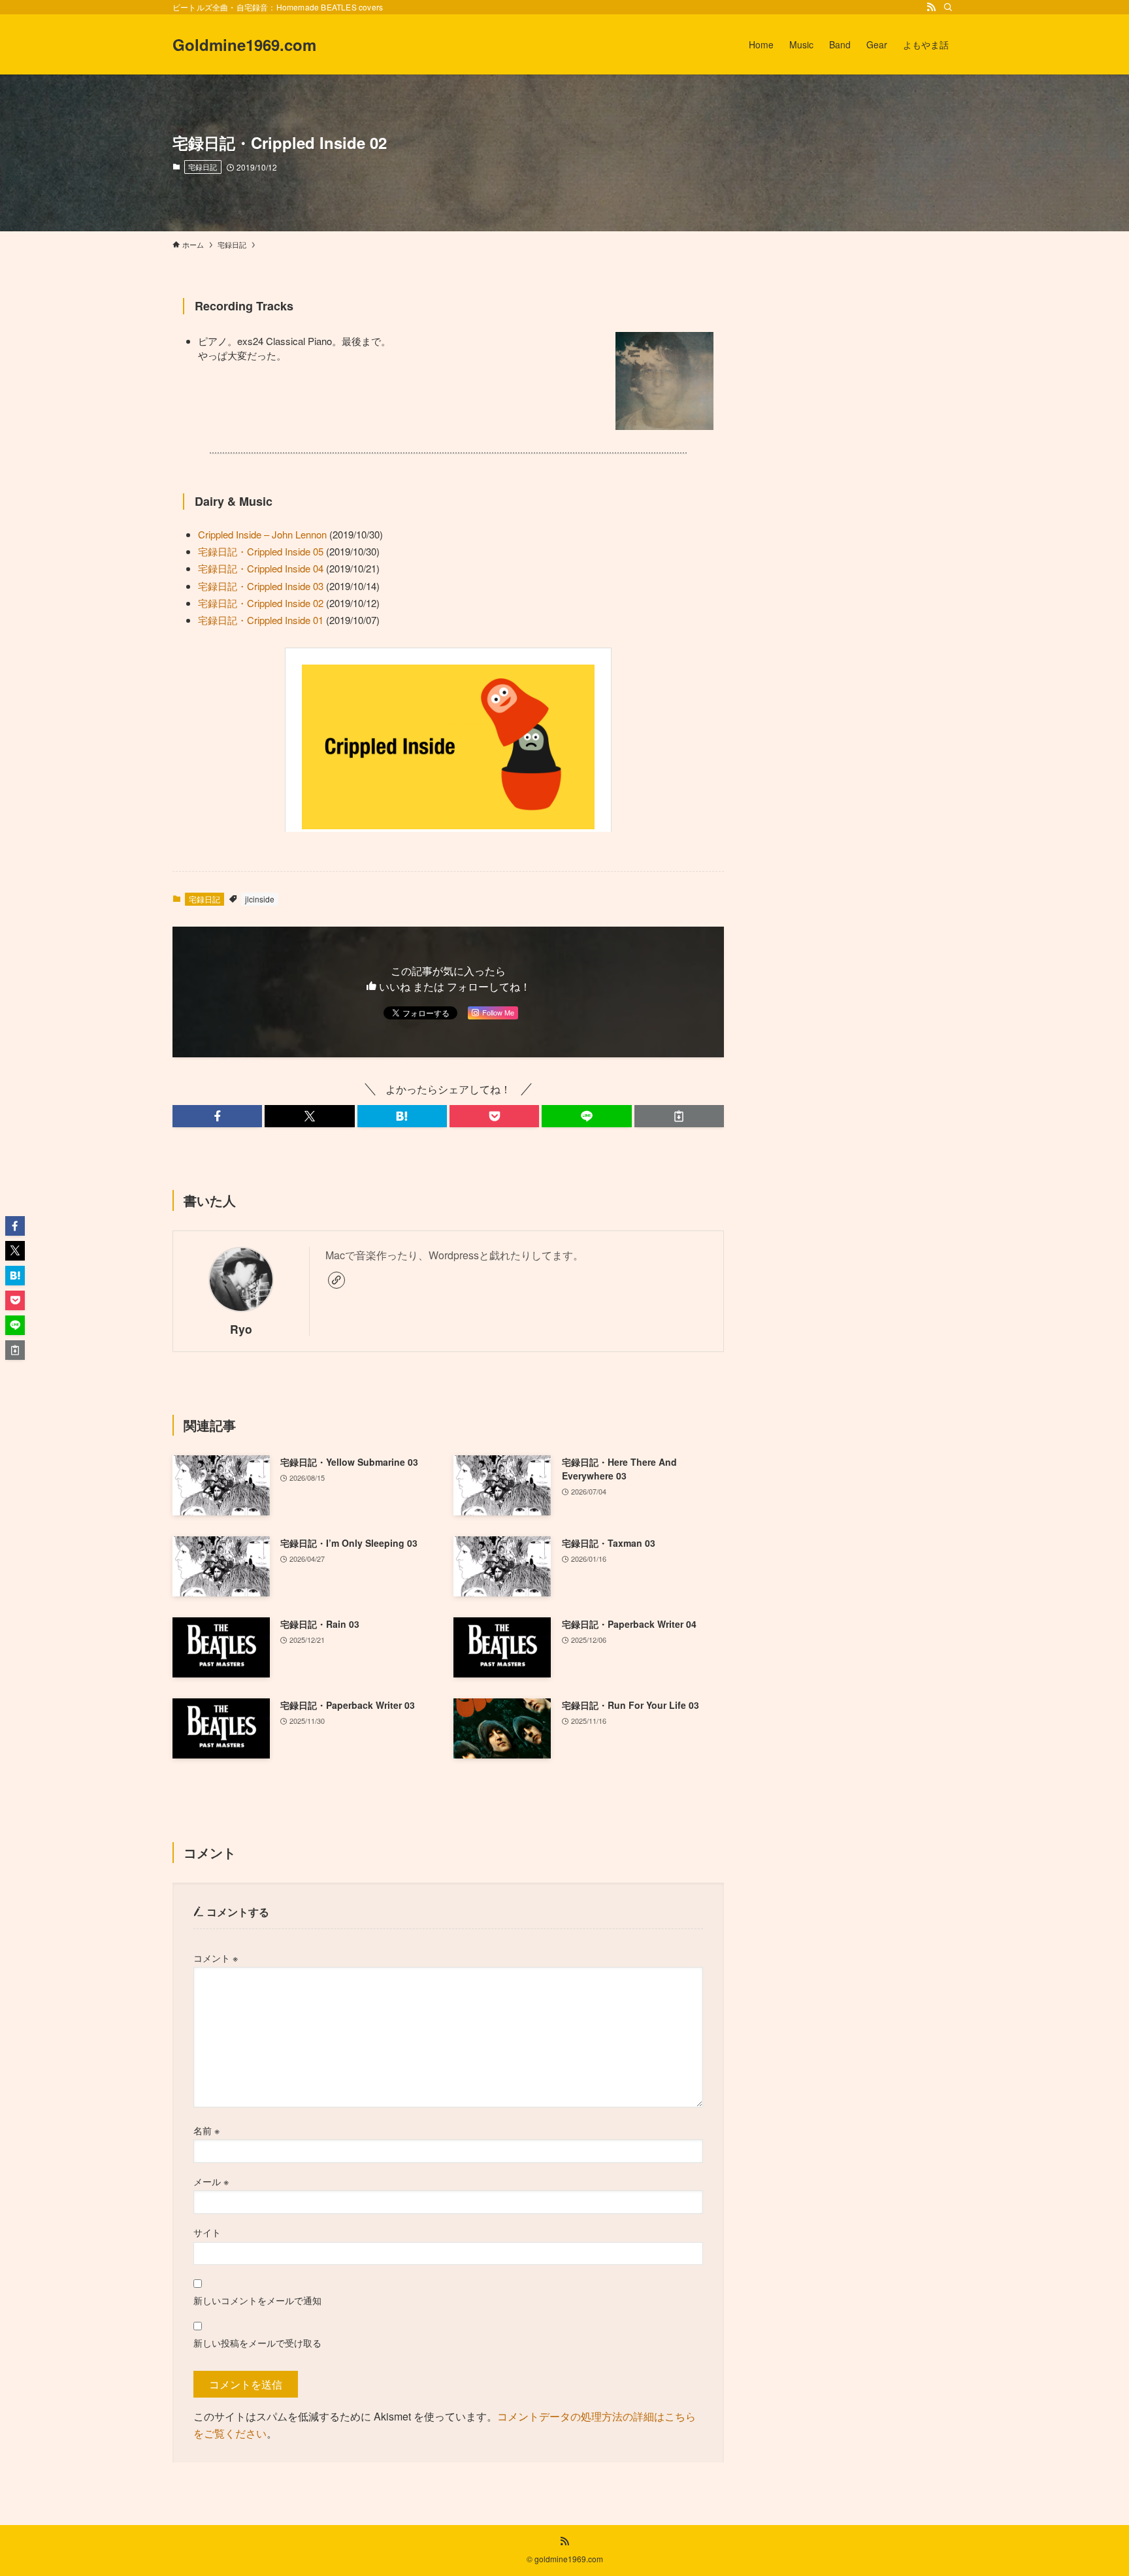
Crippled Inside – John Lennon (262, 534)
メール (211, 2181)
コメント (216, 1957)
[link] (336, 1280)
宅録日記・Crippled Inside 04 (261, 568)
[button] (217, 1116)
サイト (207, 2232)
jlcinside (260, 899)
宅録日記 (203, 167)
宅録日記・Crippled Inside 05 (261, 551)
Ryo (241, 1329)
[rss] (931, 7)
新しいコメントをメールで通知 (257, 2300)
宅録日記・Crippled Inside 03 (261, 586)
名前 (206, 2130)
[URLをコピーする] (679, 1116)
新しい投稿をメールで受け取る (257, 2342)
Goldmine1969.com (244, 44)
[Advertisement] (857, 380)
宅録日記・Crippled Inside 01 (261, 620)
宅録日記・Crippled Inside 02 (261, 603)
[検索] (948, 7)
